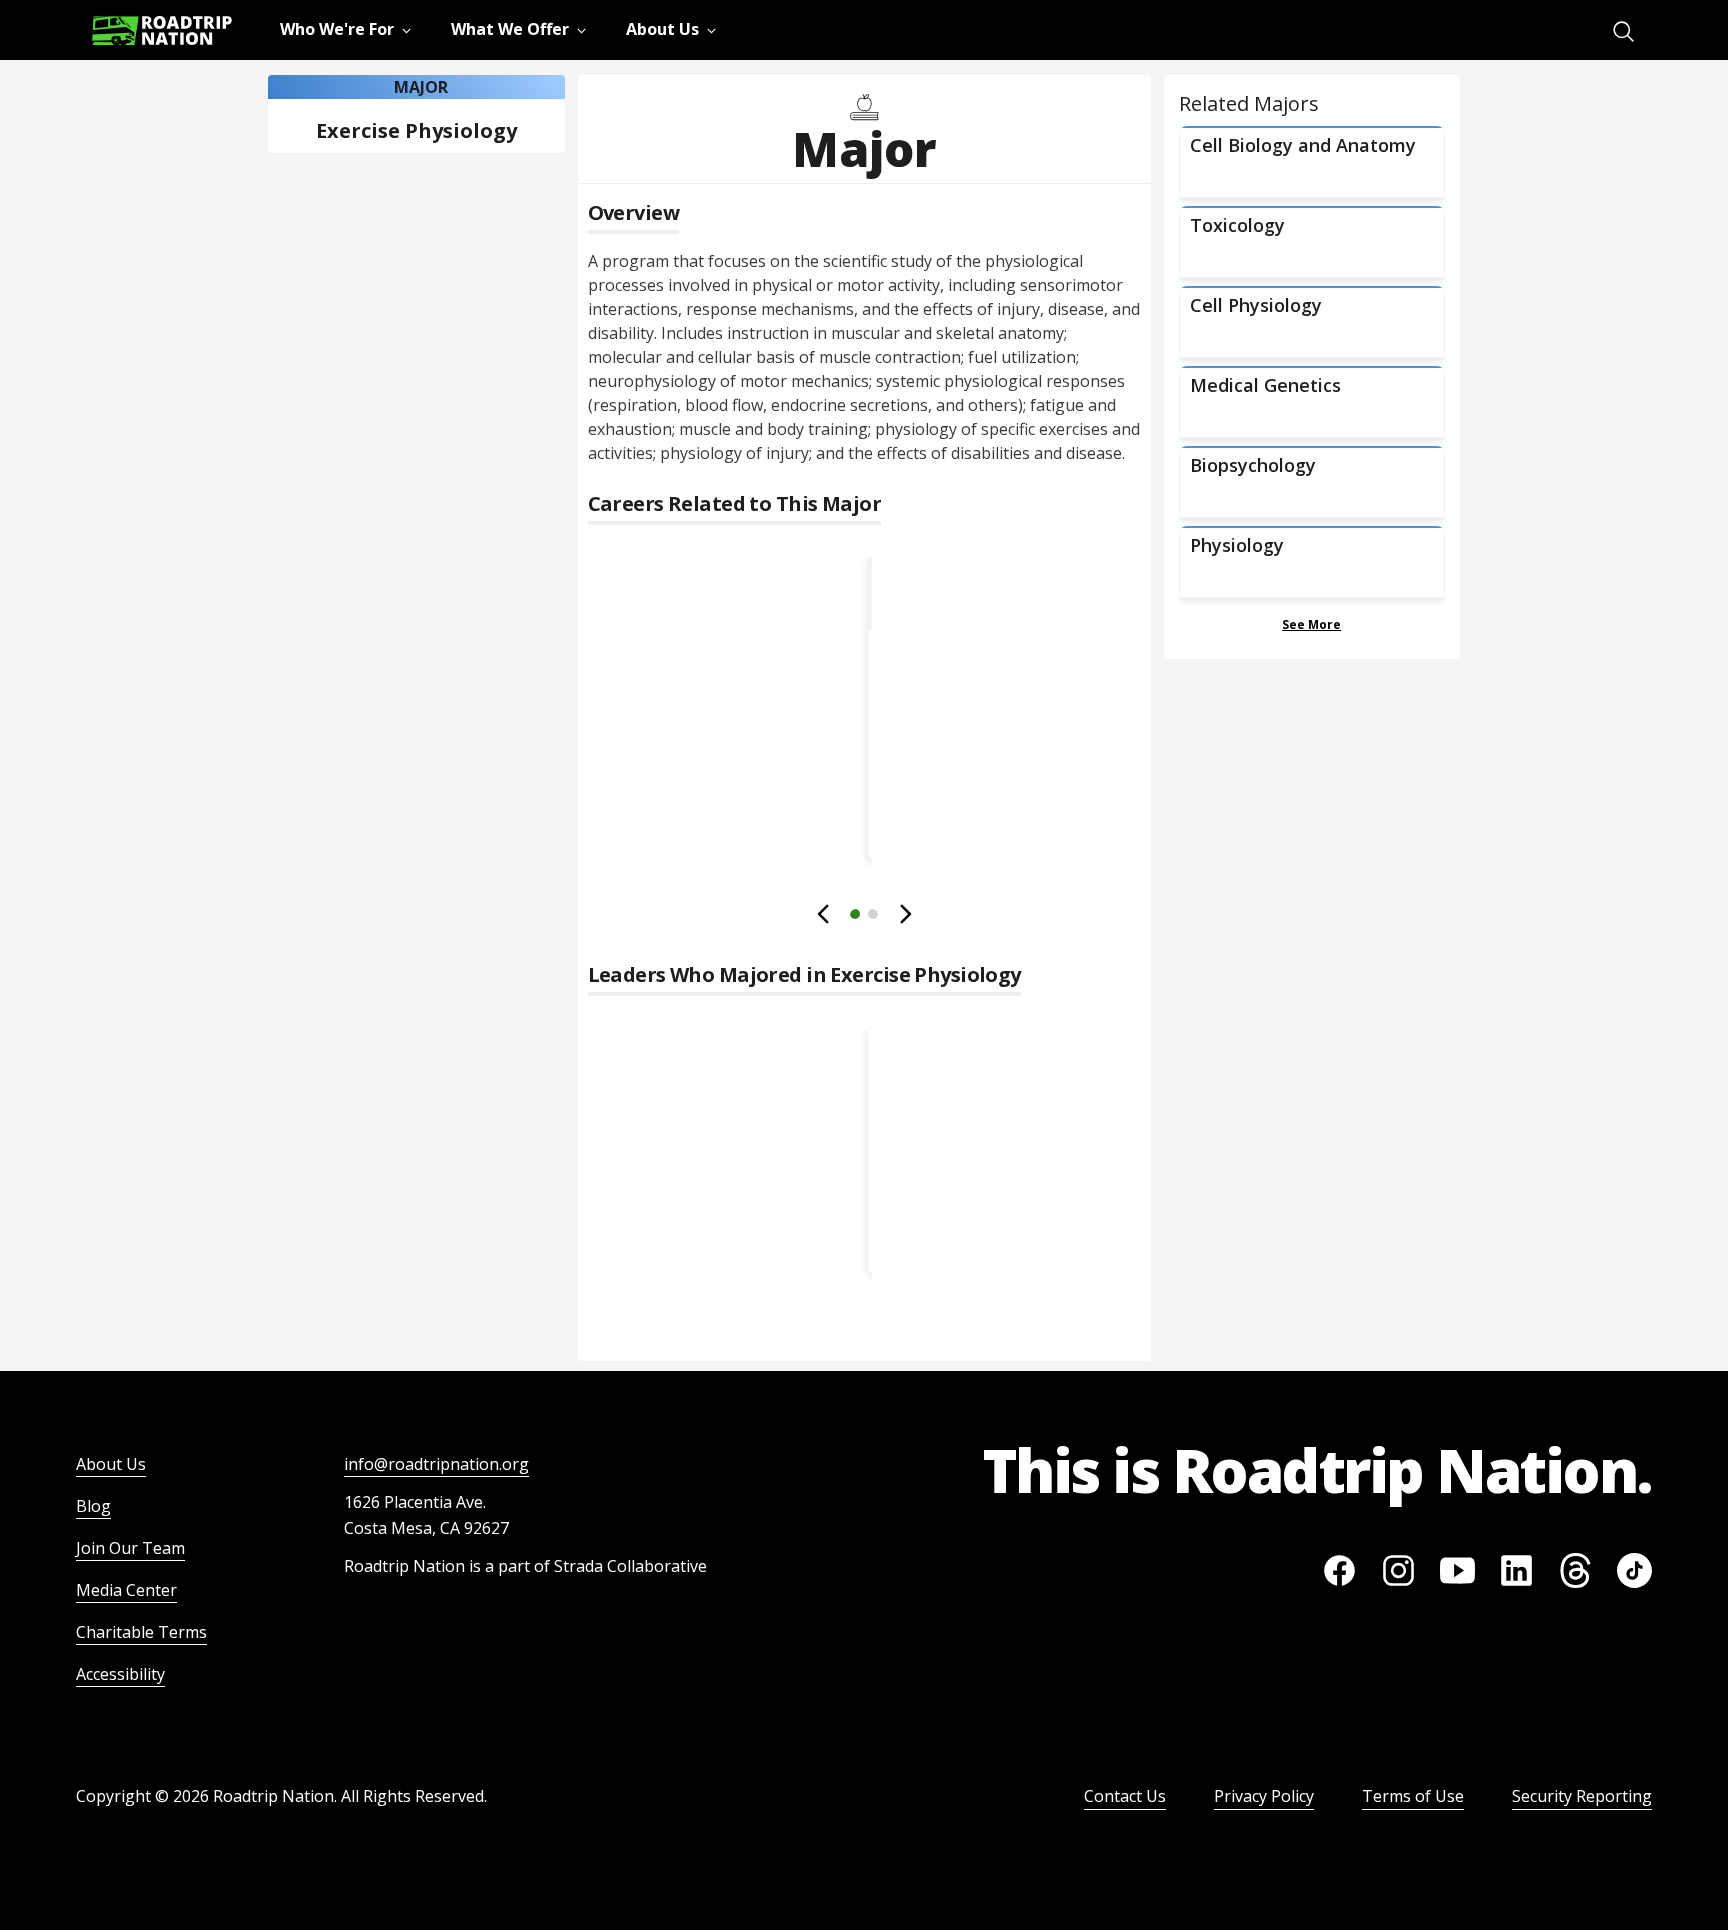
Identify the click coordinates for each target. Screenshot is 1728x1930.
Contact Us (1125, 1796)
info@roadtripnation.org (436, 1464)
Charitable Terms (141, 1632)
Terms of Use (1413, 1796)
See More (1311, 624)
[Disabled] (824, 914)
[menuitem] (1623, 31)
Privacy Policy (1264, 1796)
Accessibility (120, 1674)
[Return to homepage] (162, 30)
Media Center (126, 1590)
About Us (111, 1464)
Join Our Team (130, 1548)
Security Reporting (1582, 1796)
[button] (864, 917)
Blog (93, 1506)
